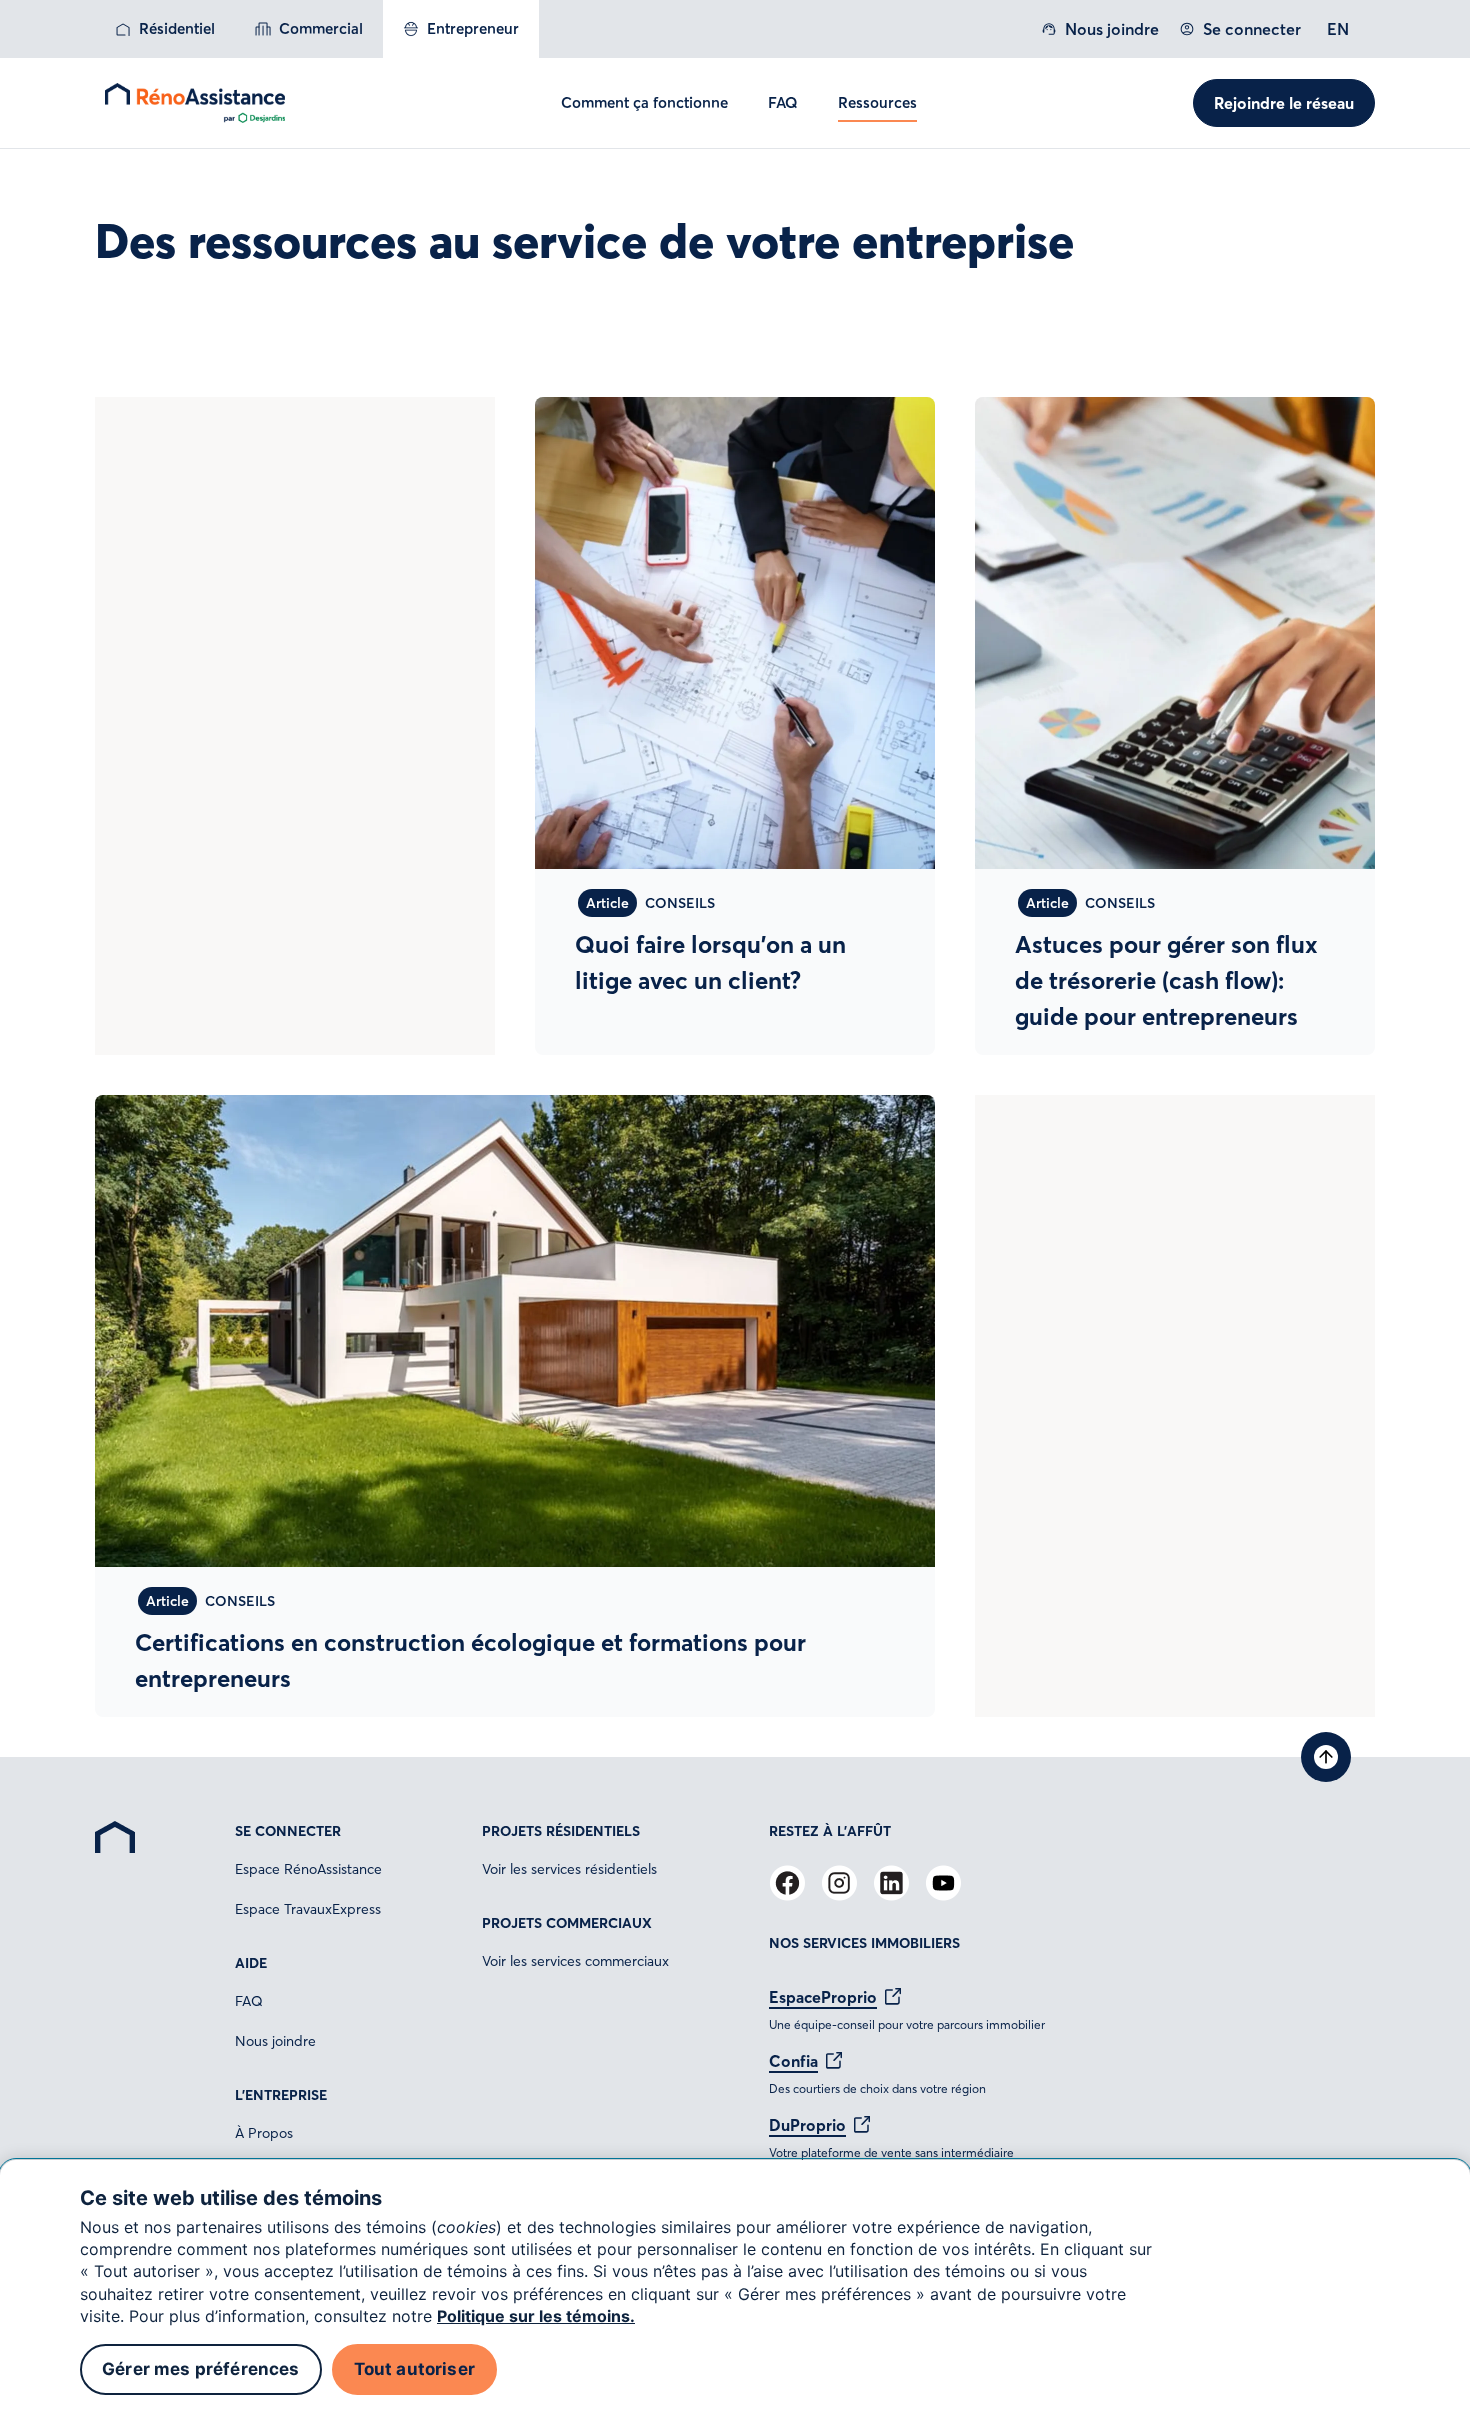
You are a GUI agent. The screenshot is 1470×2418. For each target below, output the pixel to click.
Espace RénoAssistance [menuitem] (308, 1869)
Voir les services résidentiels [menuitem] (569, 1869)
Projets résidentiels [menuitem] (561, 1831)
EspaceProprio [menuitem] (823, 1997)
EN (1338, 29)
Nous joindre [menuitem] (275, 2041)
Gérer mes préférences (201, 2369)
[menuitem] (165, 29)
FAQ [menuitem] (249, 2001)
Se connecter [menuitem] (288, 1831)
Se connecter (1252, 29)
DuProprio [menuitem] (807, 2125)
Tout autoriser (414, 2369)
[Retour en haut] (1326, 1757)
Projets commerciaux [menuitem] (567, 1923)
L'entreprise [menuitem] (281, 2095)
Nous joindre (1112, 29)
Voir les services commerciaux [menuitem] (575, 1961)
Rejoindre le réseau (1284, 103)
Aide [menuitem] (251, 1963)
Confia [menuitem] (793, 2061)
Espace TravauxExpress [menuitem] (308, 1909)
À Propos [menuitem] (264, 2133)
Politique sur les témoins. (536, 2316)
